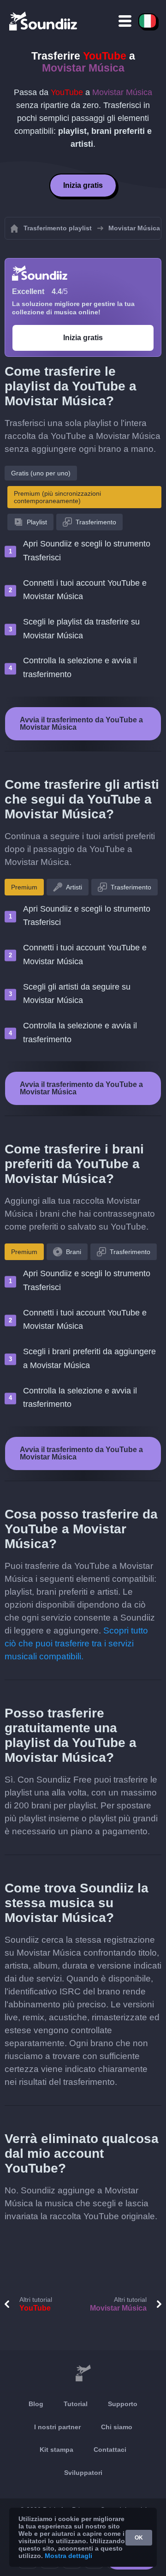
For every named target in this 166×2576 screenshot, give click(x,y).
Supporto (123, 2404)
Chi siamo (117, 2427)
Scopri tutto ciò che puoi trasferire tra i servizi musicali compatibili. (76, 1643)
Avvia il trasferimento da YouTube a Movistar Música (81, 724)
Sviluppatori (83, 2473)
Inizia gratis (83, 185)
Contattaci (110, 2450)
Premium (24, 887)
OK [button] (139, 2538)
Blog (36, 2404)
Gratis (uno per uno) (41, 473)
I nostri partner (57, 2427)
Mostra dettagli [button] (68, 2556)
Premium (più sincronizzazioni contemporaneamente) (57, 497)
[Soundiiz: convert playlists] (83, 2373)
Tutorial (76, 2404)
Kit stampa (56, 2450)
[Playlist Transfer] (44, 21)
